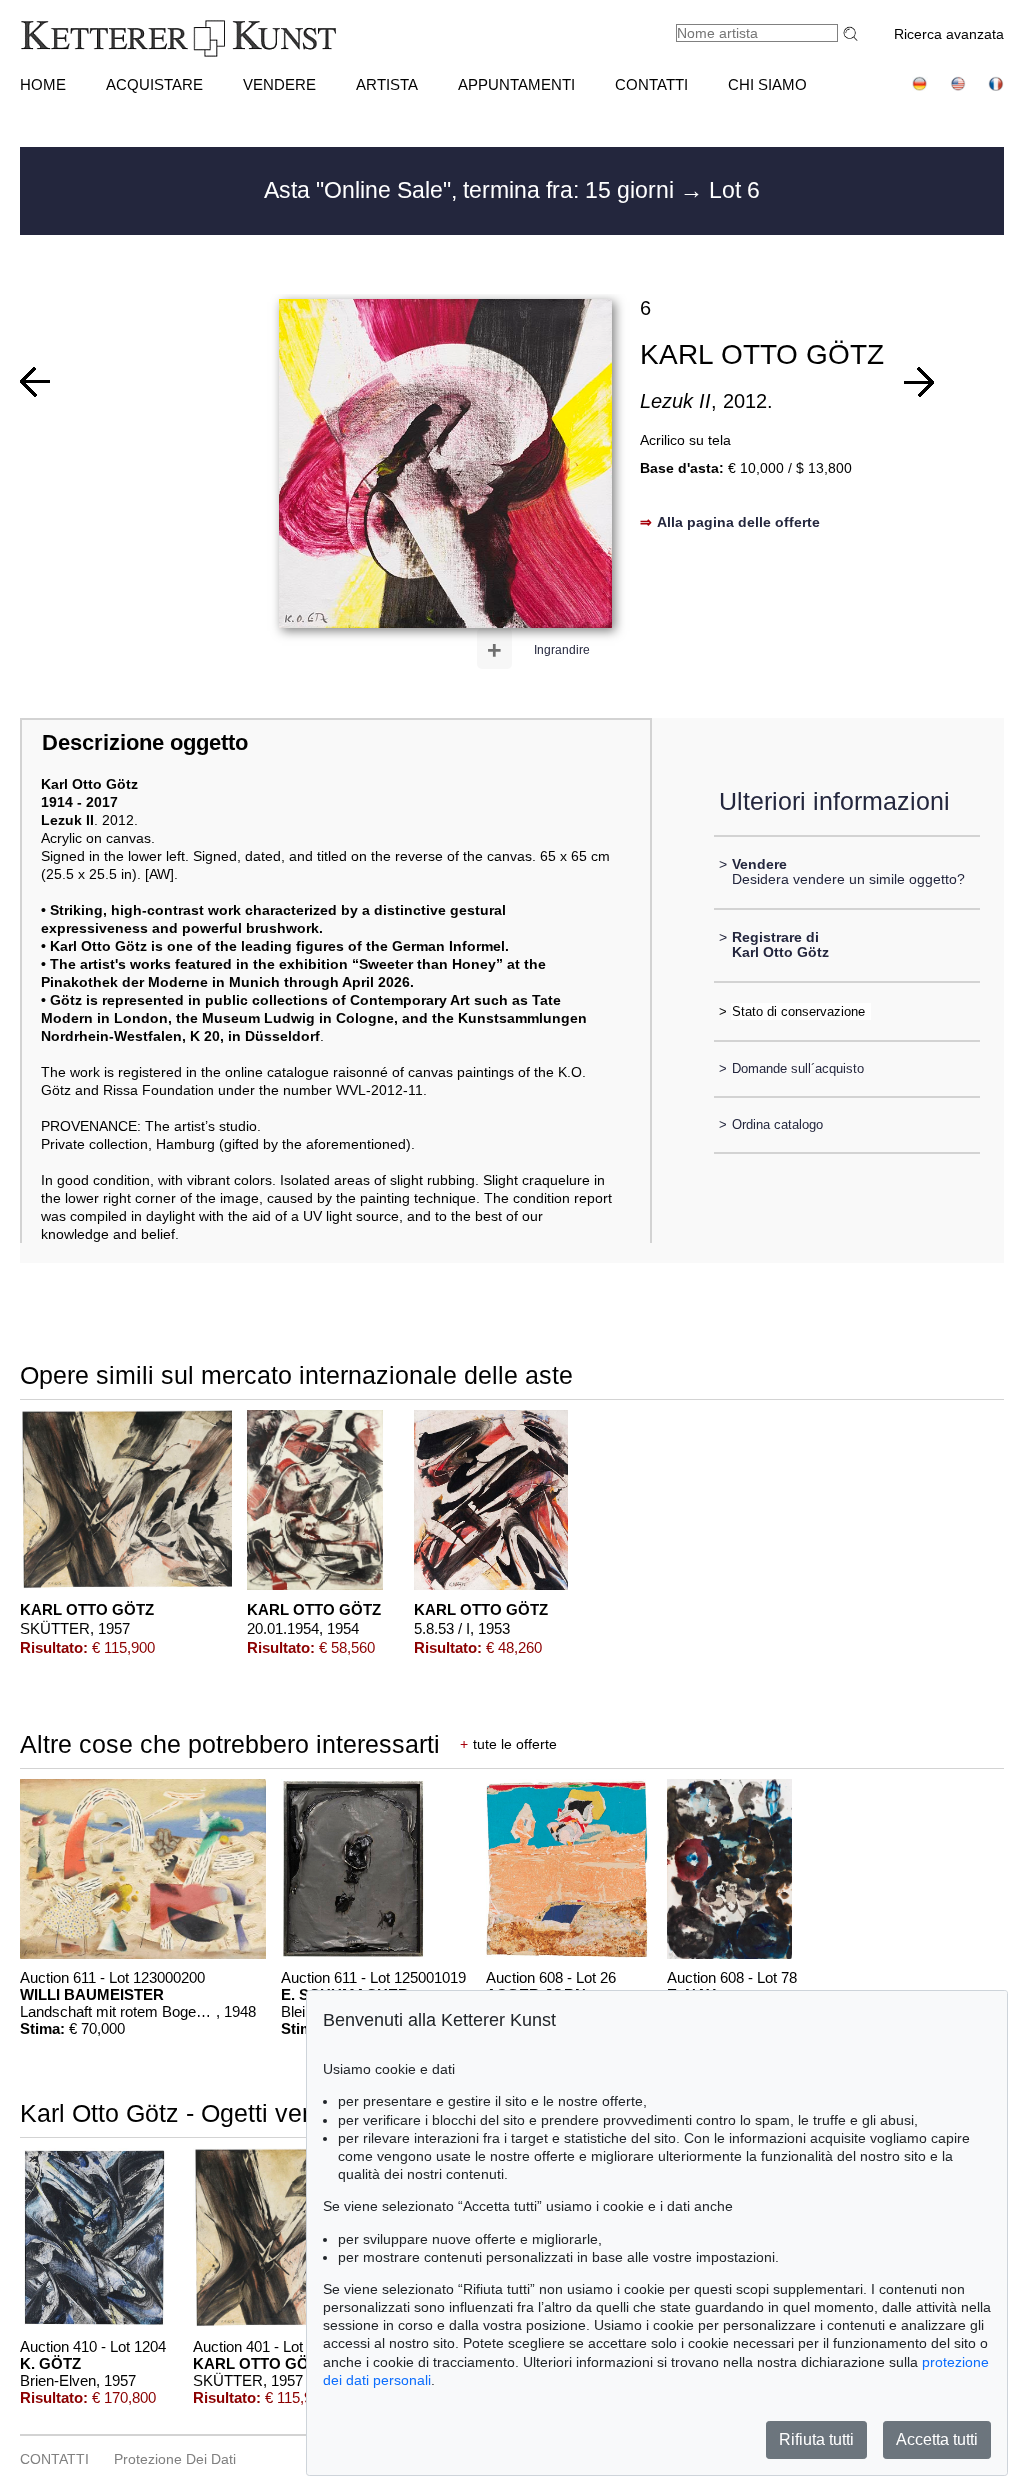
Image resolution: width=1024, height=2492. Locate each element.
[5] (919, 382)
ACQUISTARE (154, 84)
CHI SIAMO (767, 84)
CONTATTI (651, 84)
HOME (43, 84)
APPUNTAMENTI (516, 84)
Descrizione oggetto (145, 742)
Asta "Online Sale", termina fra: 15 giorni (472, 190)
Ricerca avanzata (949, 34)
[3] (35, 382)
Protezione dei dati (175, 2459)
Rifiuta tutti (816, 2439)
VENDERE (279, 84)
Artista (387, 84)
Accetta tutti (937, 2439)
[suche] (853, 33)
